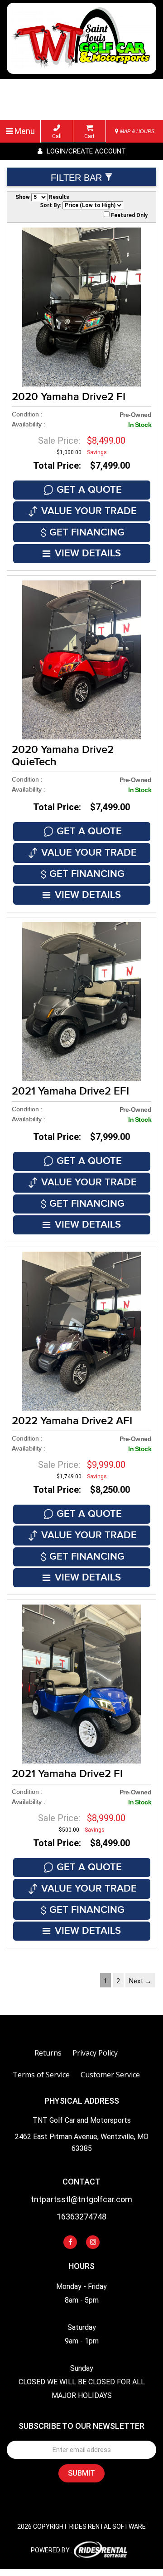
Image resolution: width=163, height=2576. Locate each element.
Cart (89, 136)
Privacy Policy (95, 2053)
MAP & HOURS (137, 131)
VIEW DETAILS (88, 553)
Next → (140, 1981)
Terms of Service (41, 2075)
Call (57, 136)
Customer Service (110, 2075)
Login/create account (85, 151)
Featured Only (129, 215)
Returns (48, 2053)
